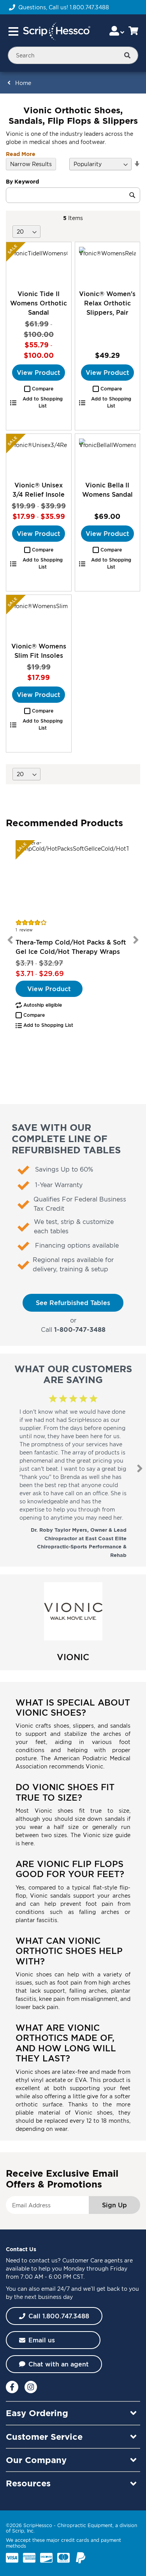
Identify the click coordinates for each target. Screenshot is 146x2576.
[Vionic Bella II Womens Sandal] (108, 457)
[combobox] (73, 55)
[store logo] (56, 31)
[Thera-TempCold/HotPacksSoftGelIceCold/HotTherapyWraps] (73, 879)
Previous (10, 940)
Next (136, 940)
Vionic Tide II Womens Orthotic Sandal (39, 303)
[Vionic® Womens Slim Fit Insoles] (39, 618)
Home (23, 83)
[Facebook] (12, 2387)
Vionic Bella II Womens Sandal (107, 490)
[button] (39, 389)
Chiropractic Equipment (85, 2525)
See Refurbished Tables (73, 1303)
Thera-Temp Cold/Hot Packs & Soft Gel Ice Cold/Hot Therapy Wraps (71, 947)
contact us (43, 2260)
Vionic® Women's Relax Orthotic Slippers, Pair (107, 303)
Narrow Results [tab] (31, 164)
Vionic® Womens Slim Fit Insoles (39, 651)
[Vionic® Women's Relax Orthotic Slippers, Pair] (108, 265)
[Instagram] (31, 2387)
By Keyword (22, 181)
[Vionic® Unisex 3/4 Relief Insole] (39, 457)
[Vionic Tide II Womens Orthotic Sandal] (39, 265)
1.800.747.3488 (89, 7)
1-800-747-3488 (80, 1330)
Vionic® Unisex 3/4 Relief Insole (39, 490)
